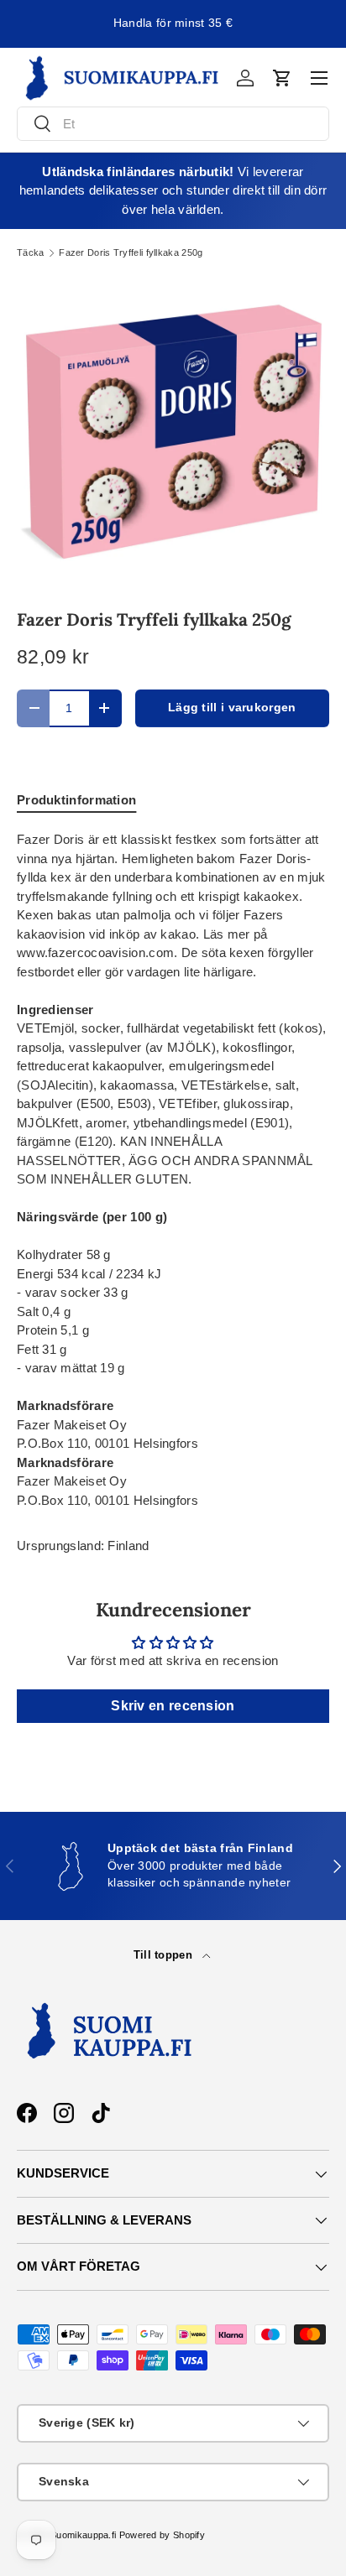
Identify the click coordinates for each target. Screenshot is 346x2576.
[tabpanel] (173, 1170)
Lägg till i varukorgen (232, 708)
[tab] (76, 800)
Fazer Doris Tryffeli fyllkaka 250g (131, 253)
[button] (282, 78)
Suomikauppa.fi (83, 2535)
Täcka (31, 253)
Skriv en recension (173, 1706)
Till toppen (165, 1955)
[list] (173, 433)
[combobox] (173, 124)
